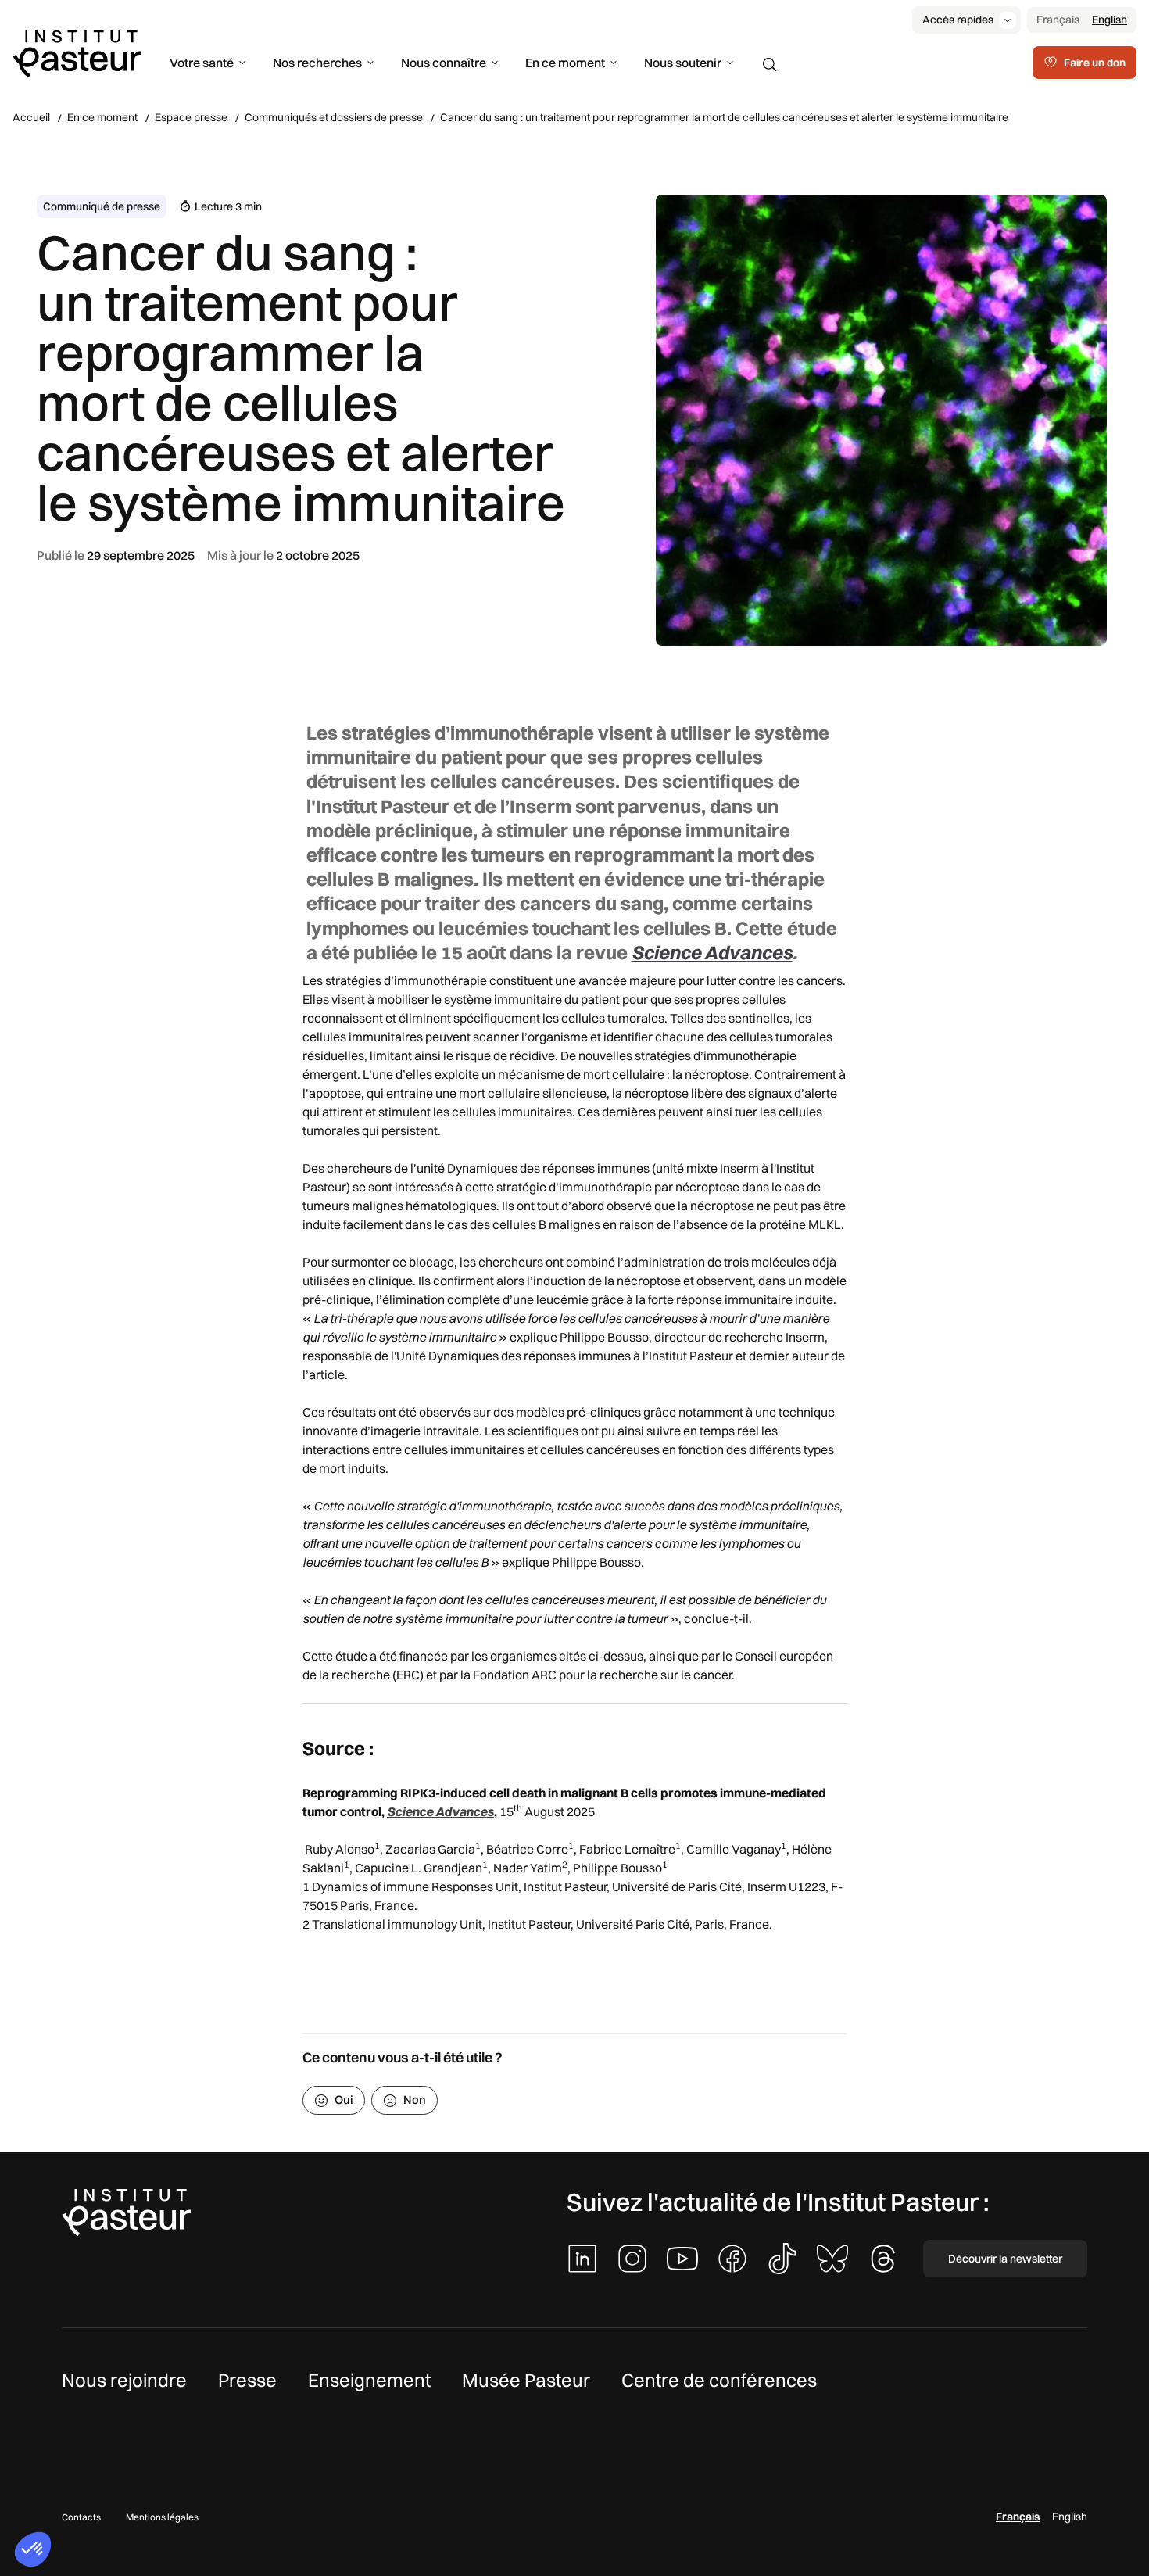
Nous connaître (444, 63)
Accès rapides (958, 20)
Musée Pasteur (526, 2380)
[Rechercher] (770, 65)
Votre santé (202, 63)
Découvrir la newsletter (1005, 2259)
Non (415, 2099)
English (1110, 20)
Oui (344, 2099)
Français (1058, 20)
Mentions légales (162, 2517)
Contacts (81, 2517)
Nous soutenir (683, 63)
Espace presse (191, 117)
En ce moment (565, 63)
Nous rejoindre (124, 2380)
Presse (247, 2380)
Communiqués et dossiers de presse (334, 117)
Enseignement (369, 2380)
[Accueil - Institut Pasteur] (77, 52)
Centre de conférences (719, 2380)
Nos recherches (317, 63)
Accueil (31, 117)
